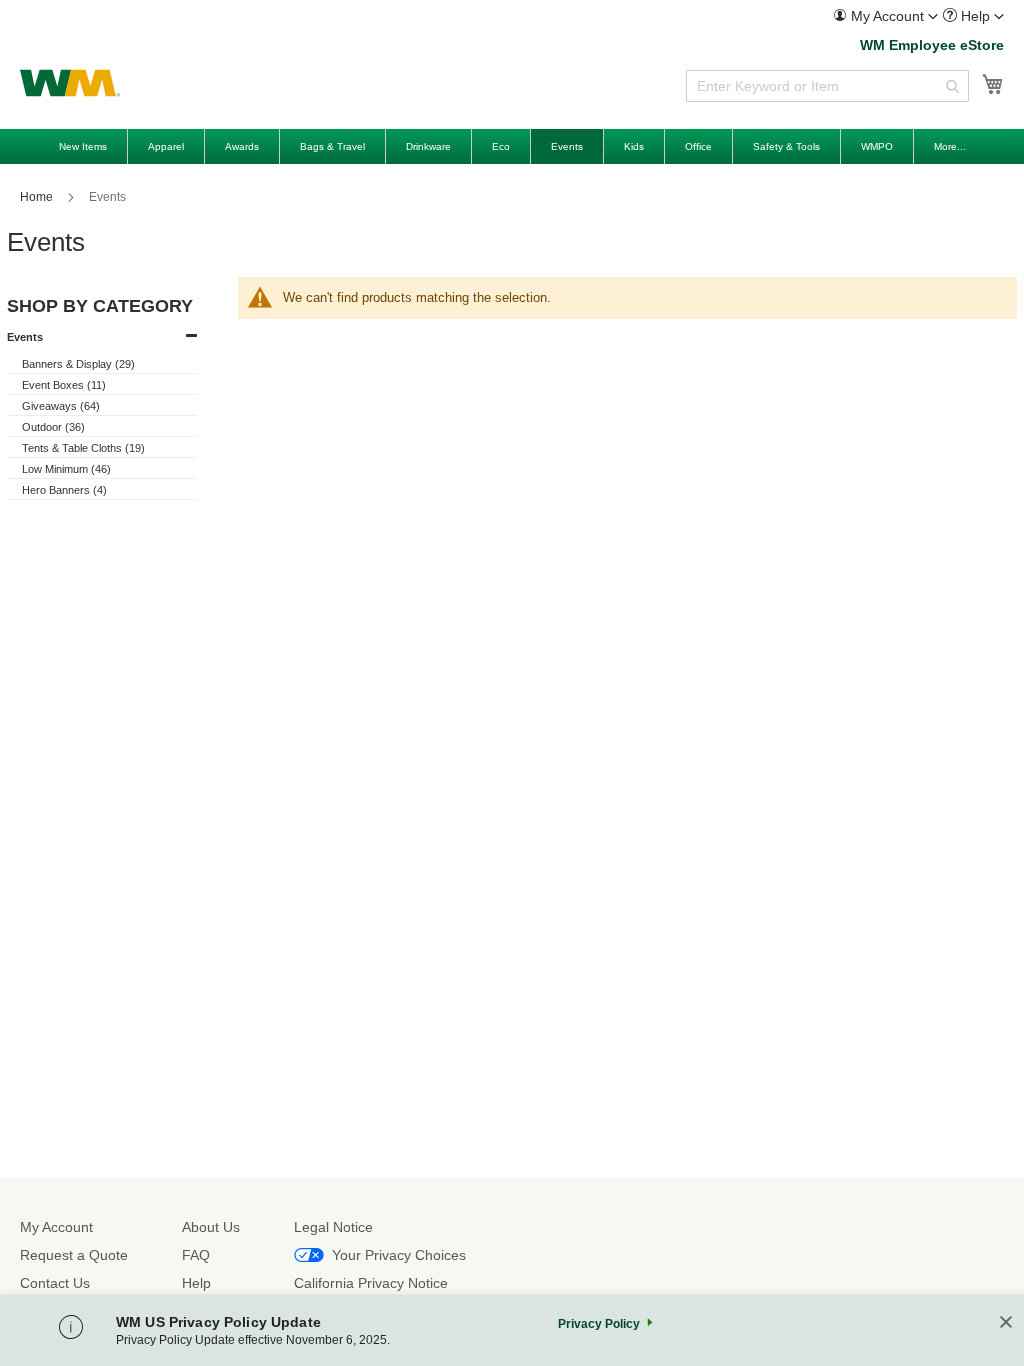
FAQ (196, 1255)
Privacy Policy (599, 1324)
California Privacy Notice (371, 1283)
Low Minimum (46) (66, 469)
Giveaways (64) (61, 406)
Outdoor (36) (53, 427)
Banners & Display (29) (78, 364)
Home (38, 197)
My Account (56, 1227)
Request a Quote (74, 1255)
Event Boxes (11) (64, 385)
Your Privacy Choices (399, 1255)
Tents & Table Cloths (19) (83, 448)
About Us (211, 1227)
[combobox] (827, 86)
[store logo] (70, 83)
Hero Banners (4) (64, 490)
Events (25, 337)
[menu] (512, 146)
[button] (885, 16)
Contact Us (55, 1283)
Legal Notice (333, 1227)
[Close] (1006, 1323)
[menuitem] (885, 16)
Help (196, 1283)
